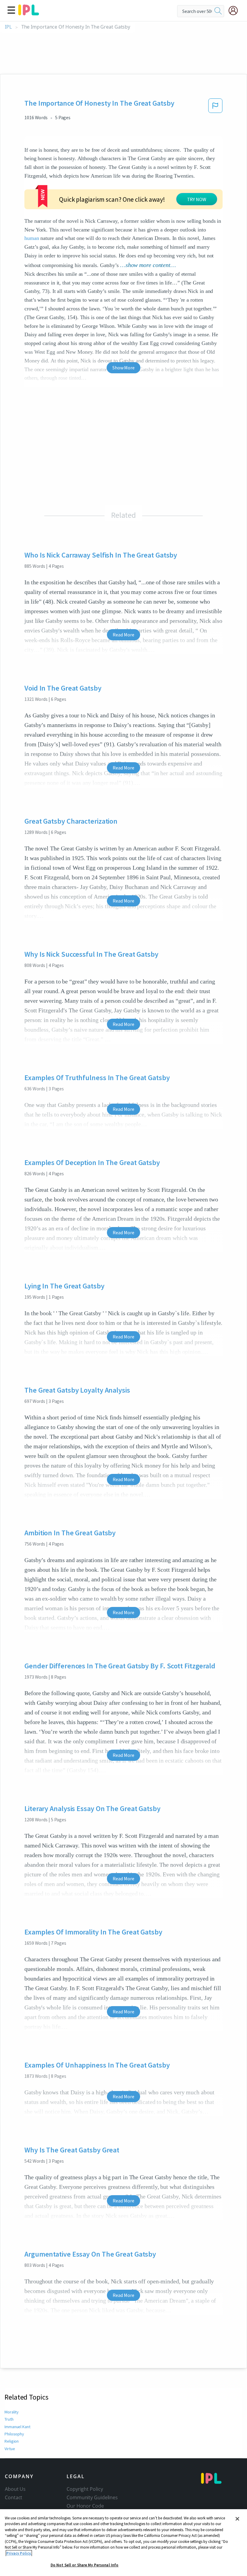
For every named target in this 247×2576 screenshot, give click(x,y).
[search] (218, 11)
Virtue (10, 2449)
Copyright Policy (85, 2489)
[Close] (237, 2519)
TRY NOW (197, 199)
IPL (8, 27)
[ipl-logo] (29, 13)
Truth (9, 2419)
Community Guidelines (92, 2497)
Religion (12, 2441)
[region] (123, 2543)
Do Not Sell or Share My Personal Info (85, 2565)
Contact (14, 2497)
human (32, 238)
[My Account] (236, 11)
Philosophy (14, 2434)
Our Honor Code (85, 2506)
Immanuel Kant (17, 2427)
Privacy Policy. (19, 2553)
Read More (123, 635)
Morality (12, 2412)
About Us (15, 2489)
